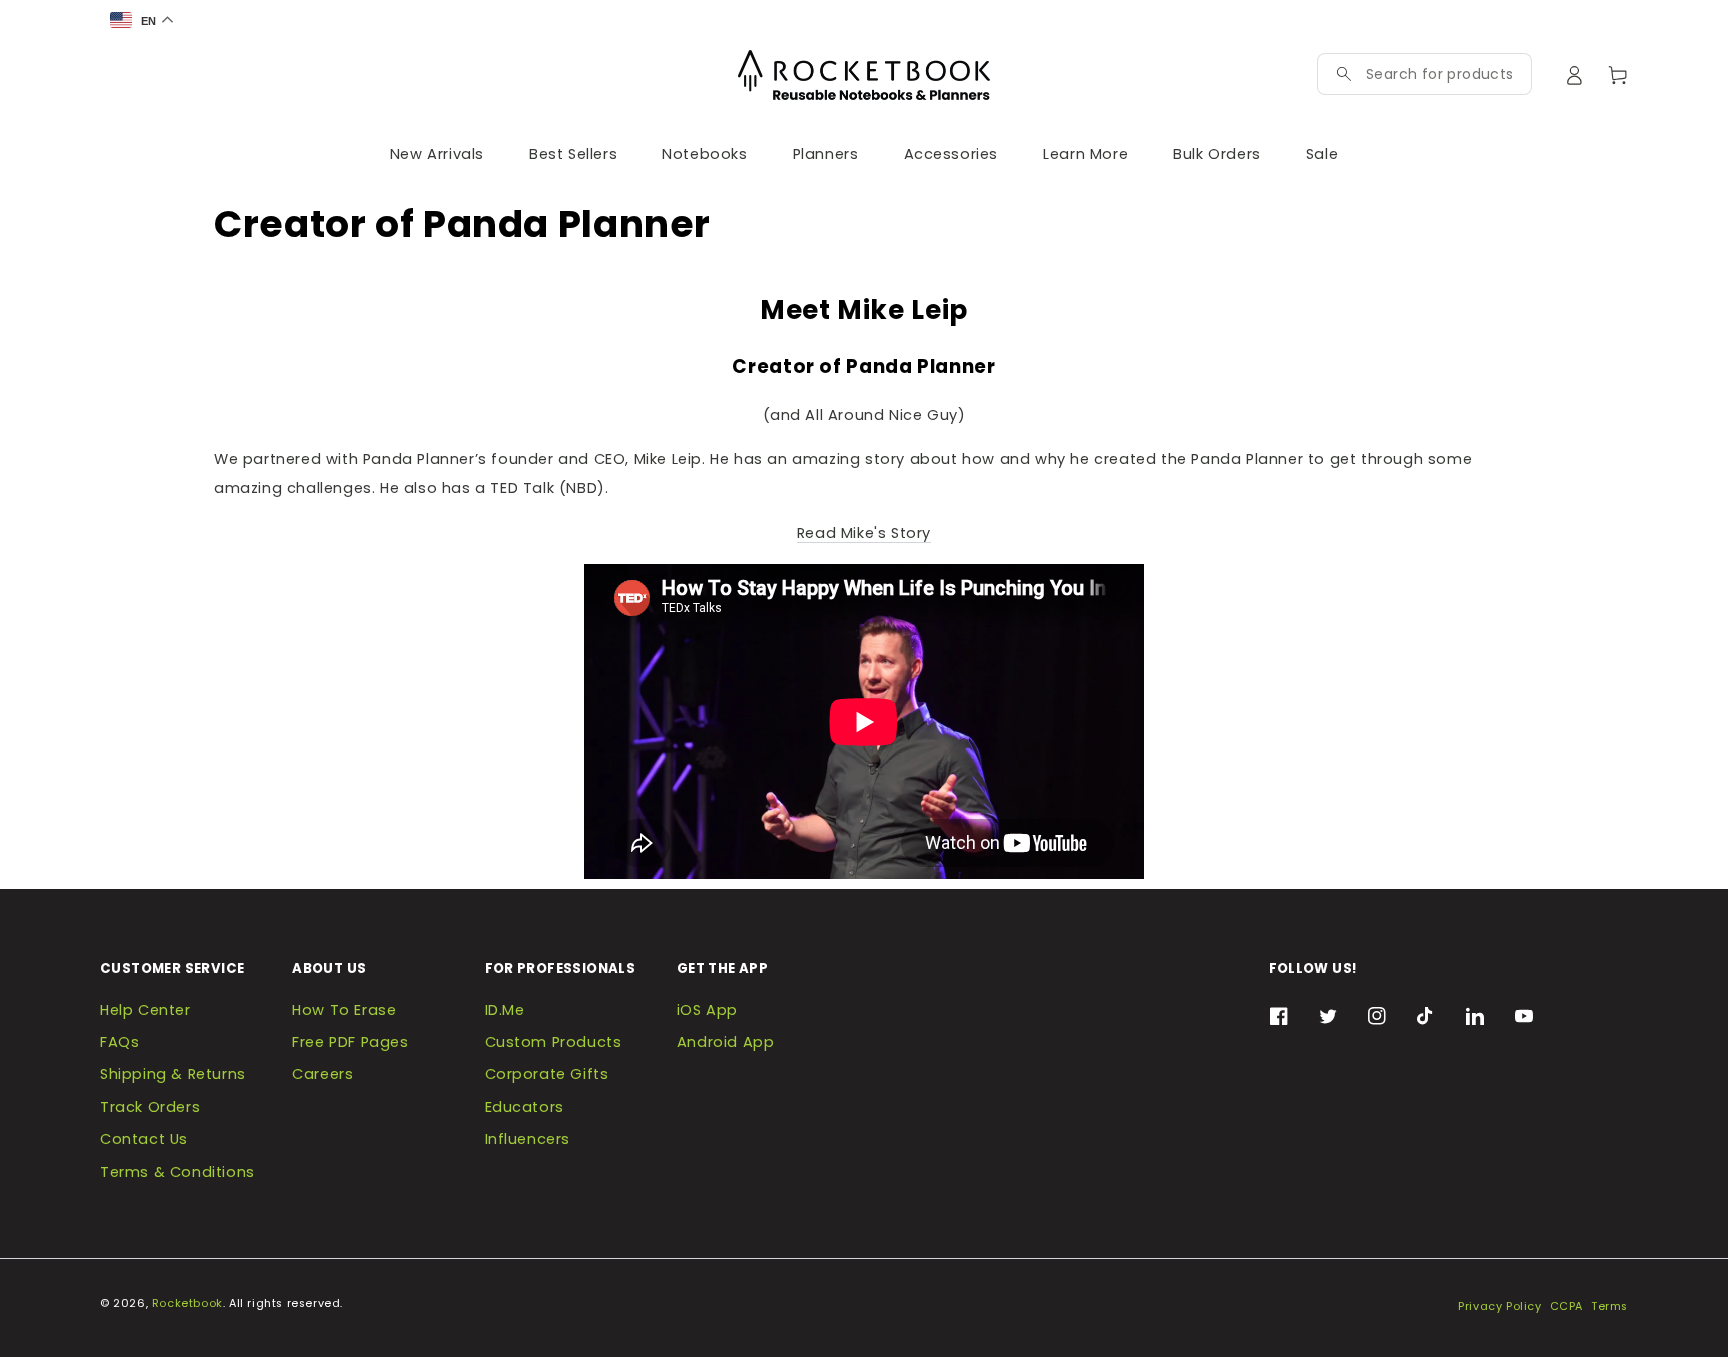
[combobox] (1439, 74)
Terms (1609, 1306)
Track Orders (150, 1107)
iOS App (707, 1010)
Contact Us (144, 1139)
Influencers (528, 1139)
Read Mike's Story (864, 533)
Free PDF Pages (350, 1042)
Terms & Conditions (177, 1172)
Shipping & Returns (173, 1074)
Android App (726, 1042)
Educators (524, 1107)
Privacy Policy (1499, 1306)
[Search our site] (1344, 74)
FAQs (119, 1042)
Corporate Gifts (547, 1074)
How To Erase (344, 1010)
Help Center (145, 1010)
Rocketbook (187, 1303)
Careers (322, 1074)
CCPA (1566, 1306)
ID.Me (505, 1010)
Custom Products (553, 1042)
